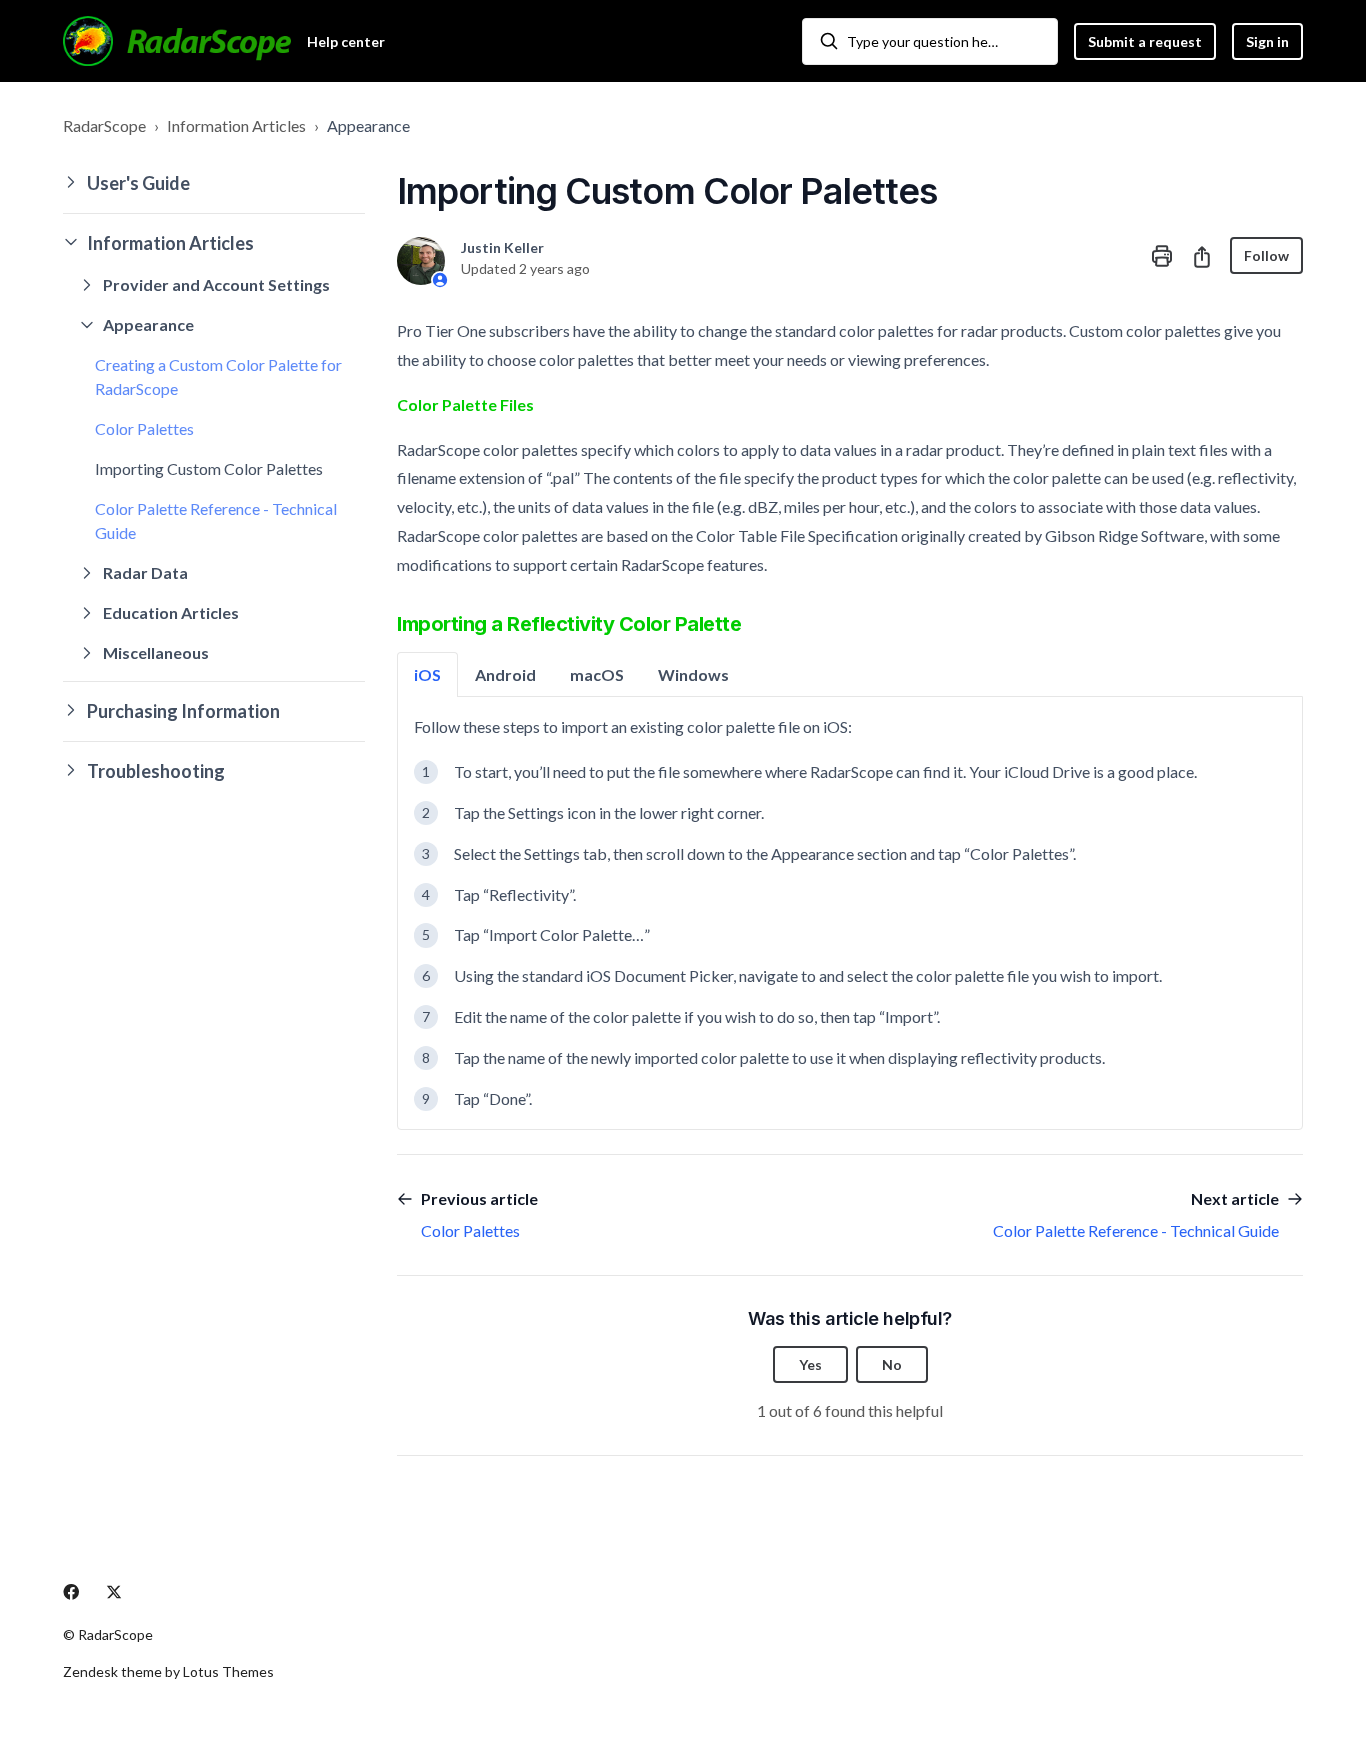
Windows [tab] (693, 674)
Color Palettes (144, 428)
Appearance (368, 125)
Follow (1266, 255)
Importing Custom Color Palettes (209, 468)
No (892, 1364)
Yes (810, 1364)
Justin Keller (502, 247)
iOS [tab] (427, 674)
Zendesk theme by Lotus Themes (168, 1671)
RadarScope (104, 125)
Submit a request (1145, 41)
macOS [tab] (597, 674)
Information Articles (236, 125)
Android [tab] (505, 674)
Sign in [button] (1267, 41)
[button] (214, 183)
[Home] (177, 41)
